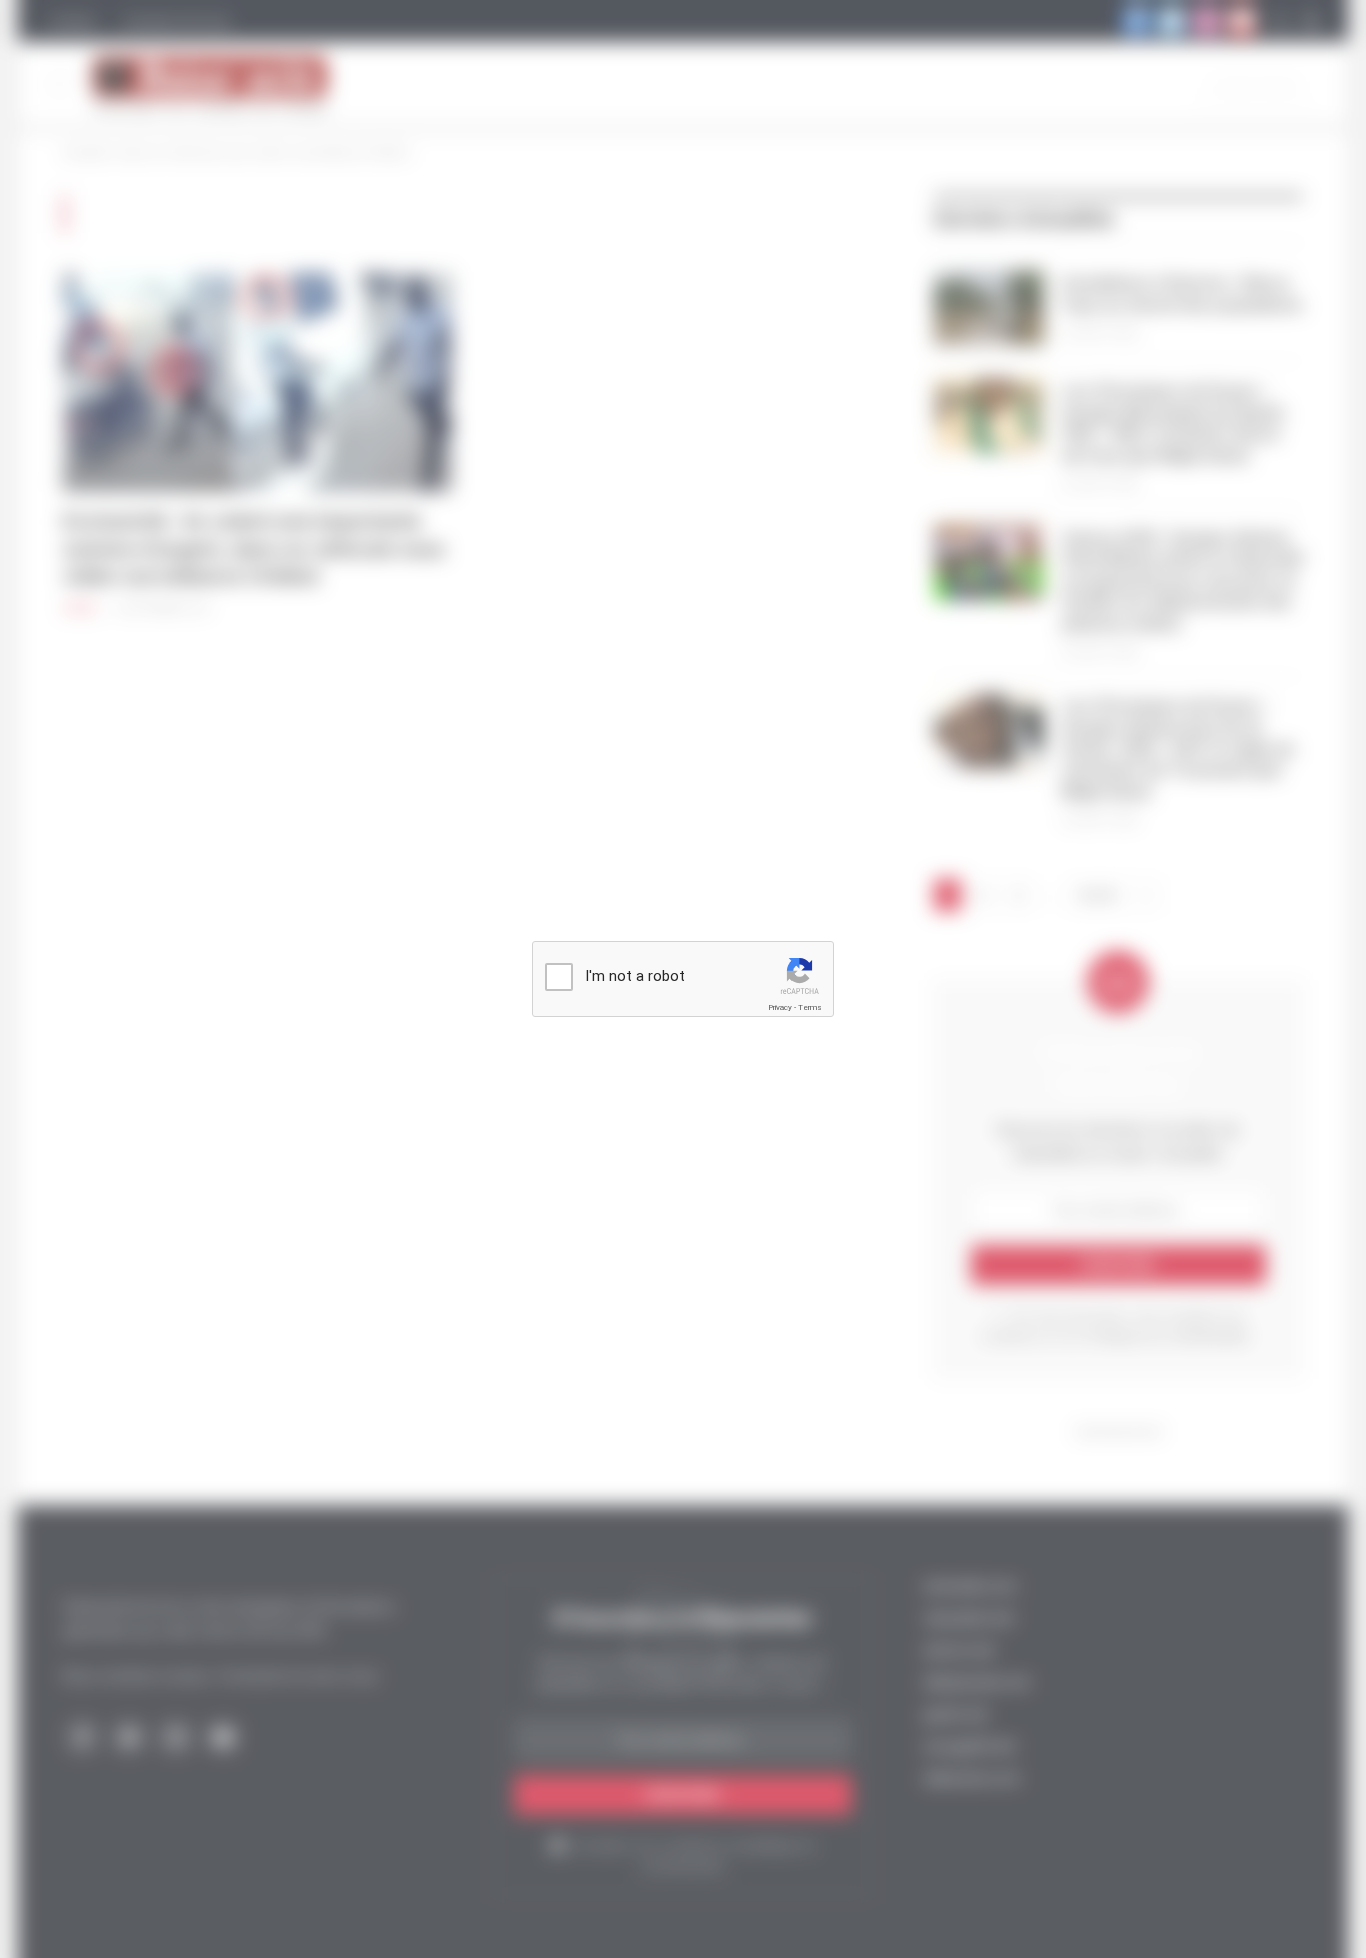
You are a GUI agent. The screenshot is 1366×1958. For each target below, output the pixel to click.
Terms (810, 1007)
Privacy (780, 1007)
